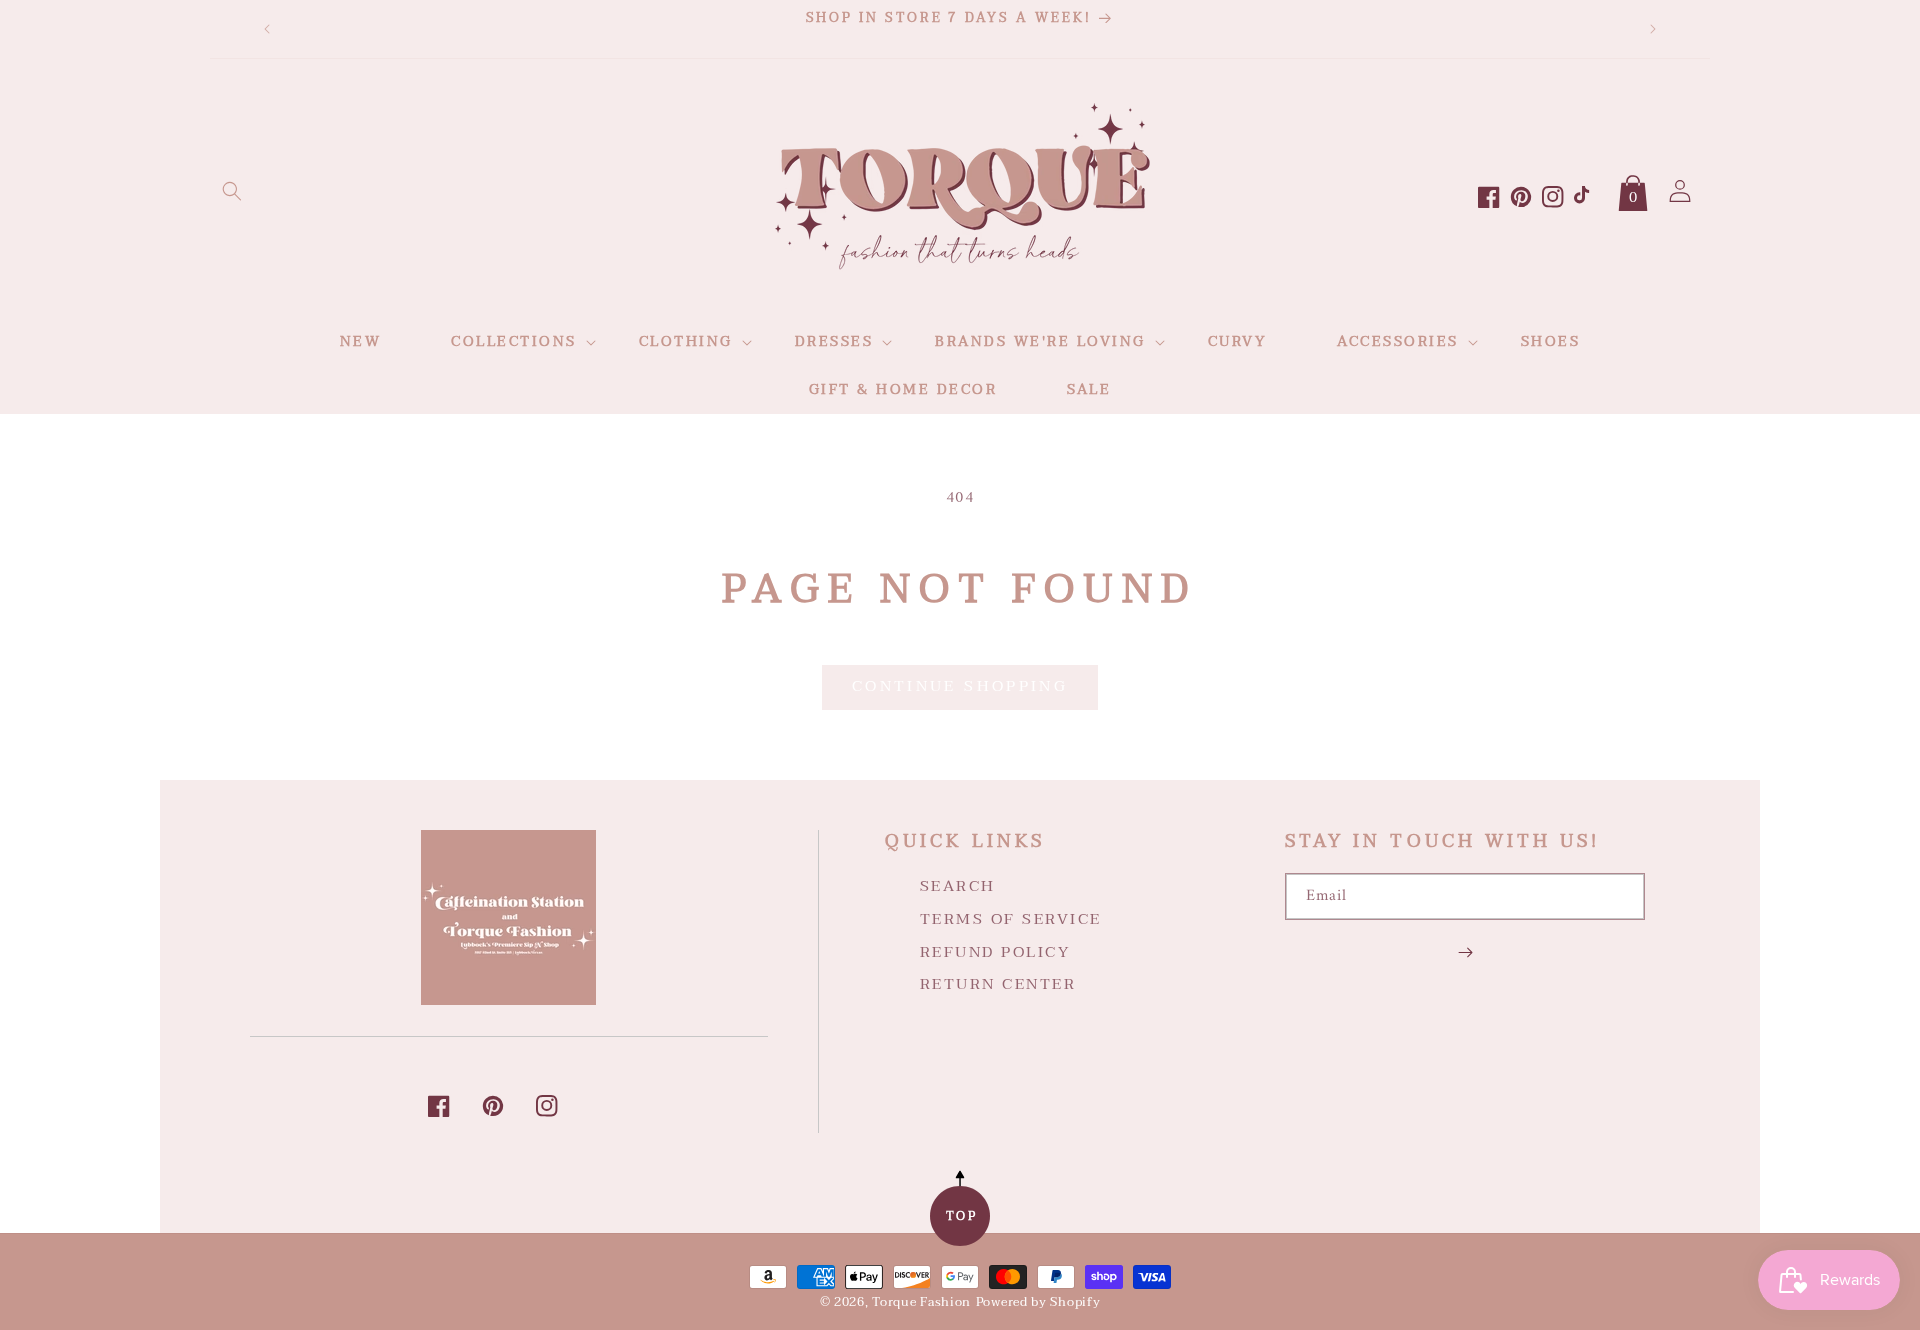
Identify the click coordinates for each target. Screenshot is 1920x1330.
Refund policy (995, 952)
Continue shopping (960, 686)
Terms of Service (1011, 919)
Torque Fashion (921, 1302)
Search (958, 887)
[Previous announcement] (267, 29)
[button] (232, 191)
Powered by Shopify (1038, 1302)
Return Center (998, 984)
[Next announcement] (1653, 29)
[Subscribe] (1465, 952)
